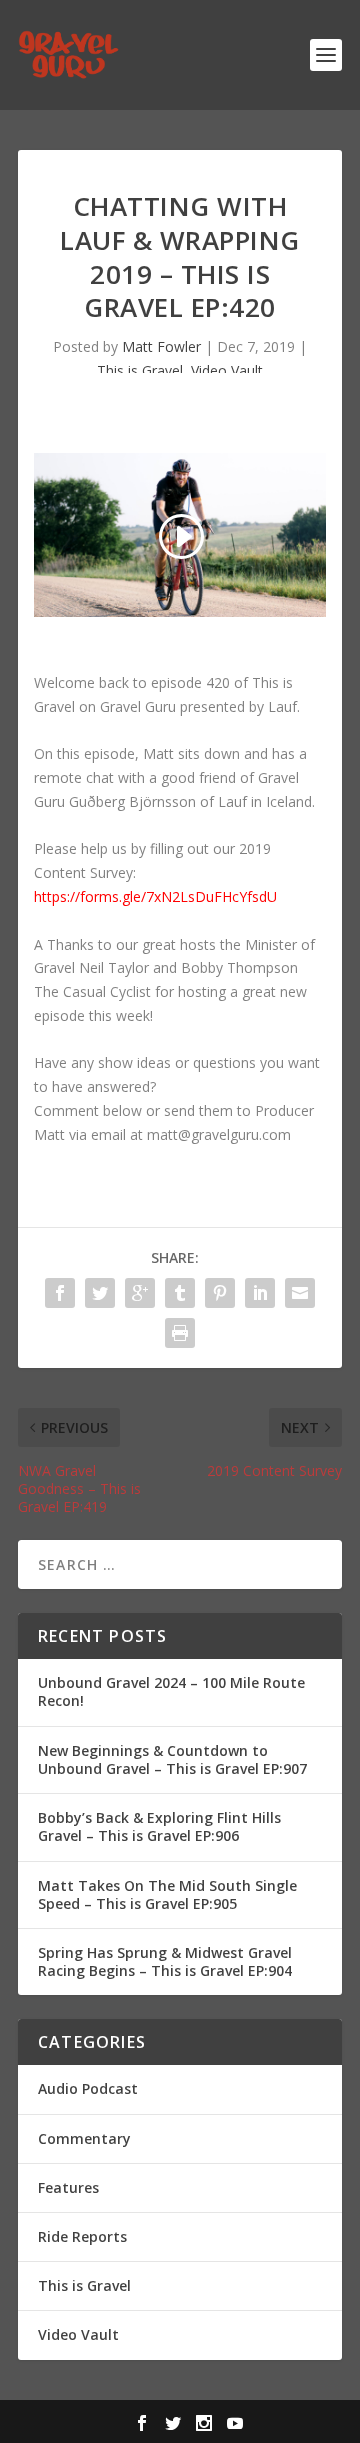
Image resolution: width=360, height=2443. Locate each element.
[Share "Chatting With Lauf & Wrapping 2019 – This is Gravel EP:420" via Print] (180, 1333)
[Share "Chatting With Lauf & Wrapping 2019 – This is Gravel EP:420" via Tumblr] (180, 1293)
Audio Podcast (88, 2088)
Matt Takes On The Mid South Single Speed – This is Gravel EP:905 (167, 1894)
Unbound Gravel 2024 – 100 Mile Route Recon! (171, 1691)
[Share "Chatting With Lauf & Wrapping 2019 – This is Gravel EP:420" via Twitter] (100, 1293)
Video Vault (227, 370)
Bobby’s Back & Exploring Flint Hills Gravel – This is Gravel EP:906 (159, 1826)
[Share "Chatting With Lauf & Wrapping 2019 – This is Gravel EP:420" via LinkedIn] (260, 1293)
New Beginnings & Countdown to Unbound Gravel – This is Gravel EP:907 (172, 1759)
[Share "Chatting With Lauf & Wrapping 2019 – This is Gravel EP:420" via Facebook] (60, 1293)
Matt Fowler (161, 346)
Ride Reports (82, 2236)
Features (68, 2187)
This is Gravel (140, 370)
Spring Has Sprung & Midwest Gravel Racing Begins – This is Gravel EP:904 (165, 1961)
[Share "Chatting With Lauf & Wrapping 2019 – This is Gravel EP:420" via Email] (300, 1293)
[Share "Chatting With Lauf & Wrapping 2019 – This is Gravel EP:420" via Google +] (140, 1293)
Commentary (84, 2138)
